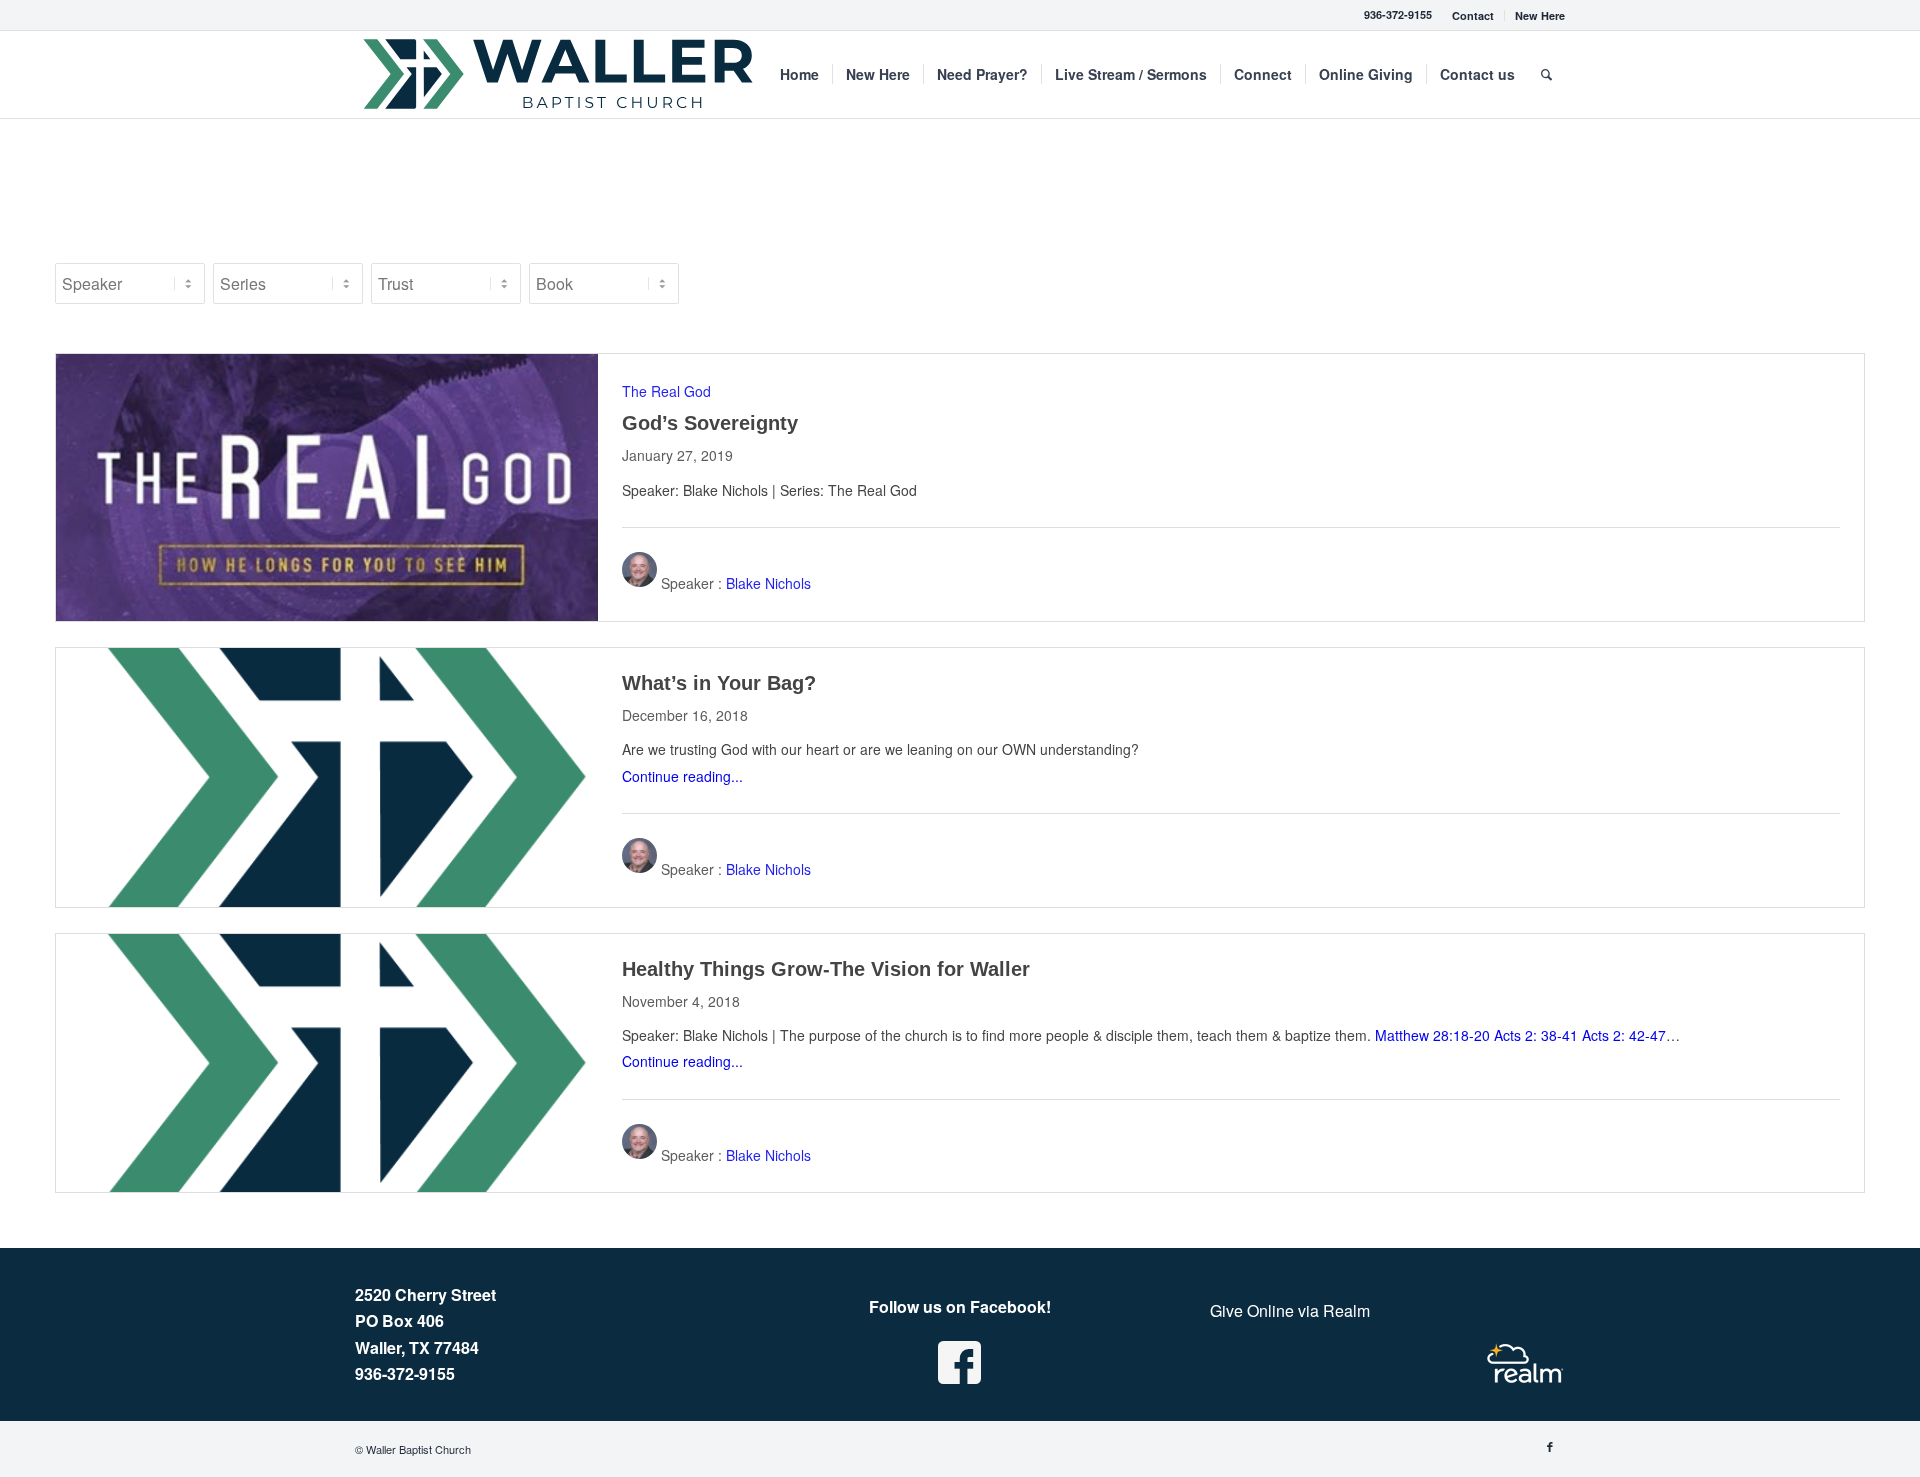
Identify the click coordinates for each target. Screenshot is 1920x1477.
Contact (1473, 15)
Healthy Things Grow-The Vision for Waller (826, 969)
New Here (1540, 15)
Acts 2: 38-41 (1536, 1035)
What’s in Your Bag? (719, 683)
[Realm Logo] (1525, 1363)
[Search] (1546, 74)
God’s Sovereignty (710, 423)
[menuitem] (1473, 15)
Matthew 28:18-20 (1432, 1035)
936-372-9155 (1398, 14)
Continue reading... (682, 776)
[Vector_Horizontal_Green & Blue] (559, 74)
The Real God (666, 391)
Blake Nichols (768, 583)
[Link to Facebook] (1550, 1446)
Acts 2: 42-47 (1624, 1035)
